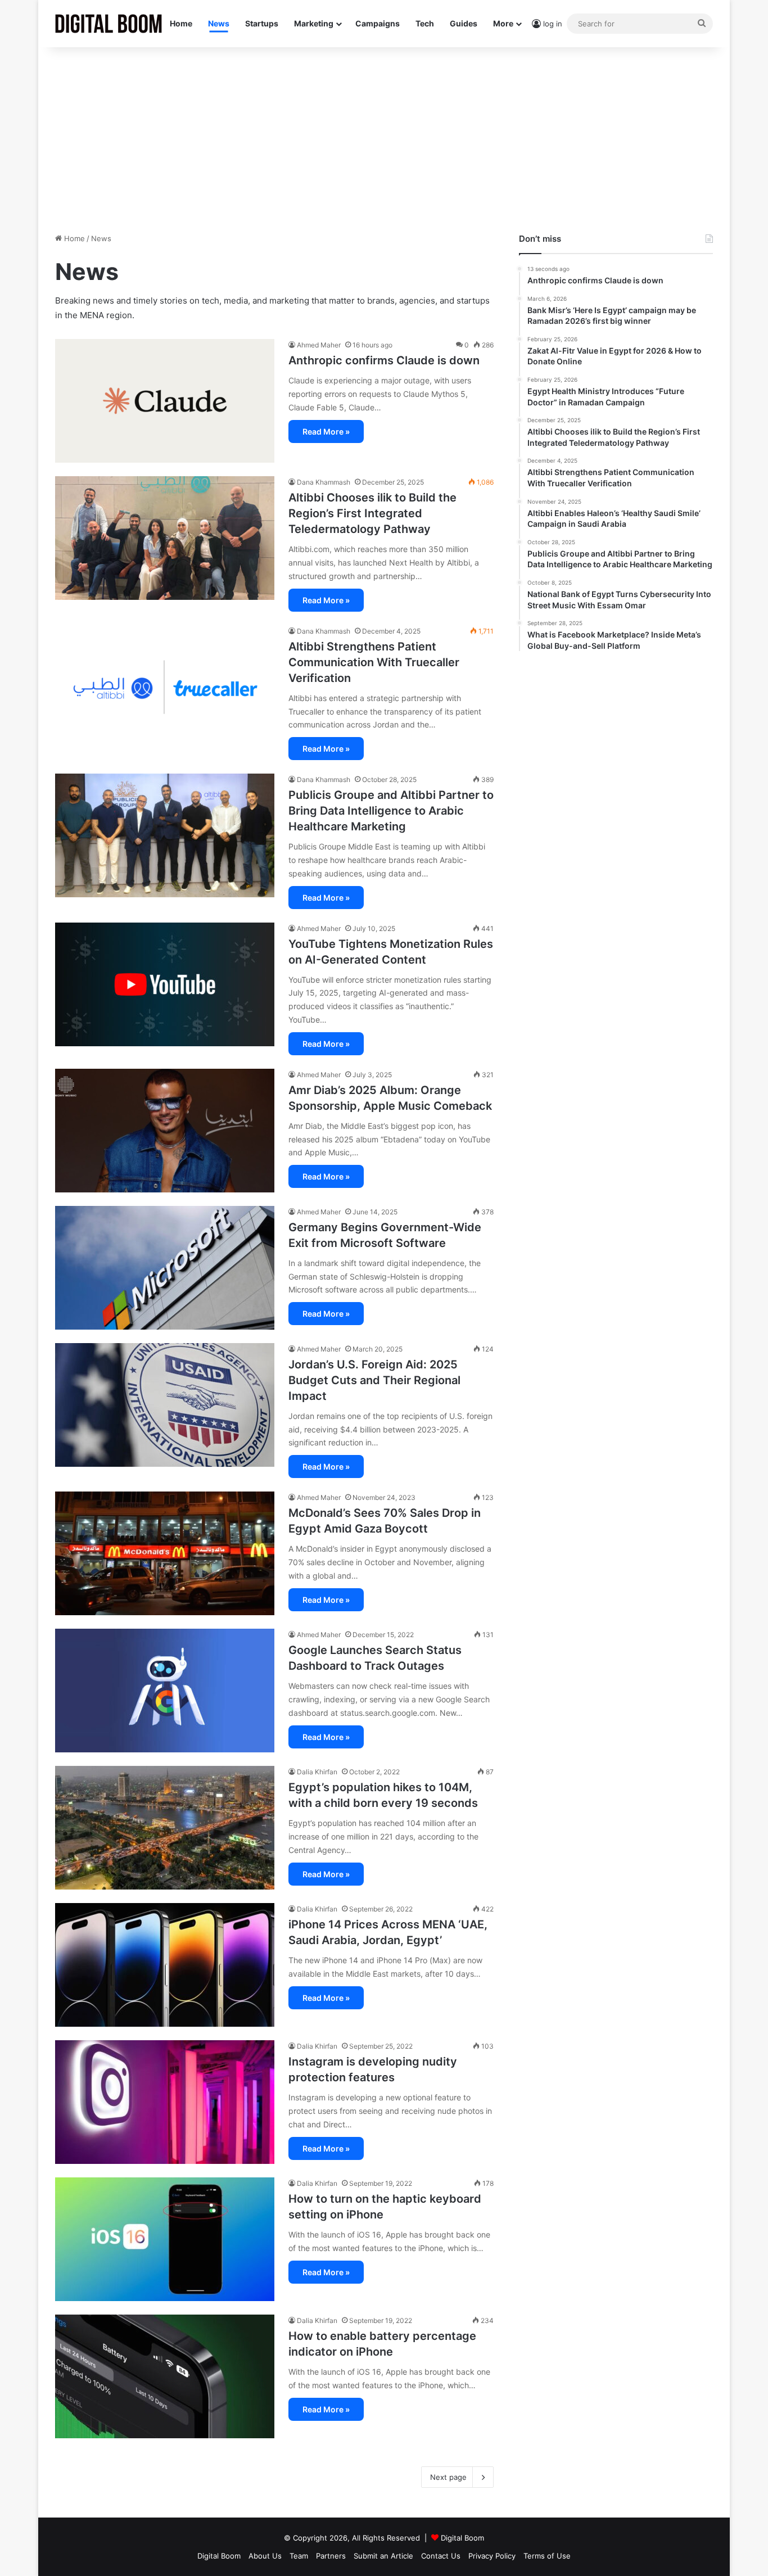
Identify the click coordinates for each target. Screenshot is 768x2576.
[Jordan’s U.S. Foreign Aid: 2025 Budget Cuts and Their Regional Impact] (165, 1405)
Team (299, 2556)
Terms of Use (547, 2556)
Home (181, 23)
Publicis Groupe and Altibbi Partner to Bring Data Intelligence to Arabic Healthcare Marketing (391, 811)
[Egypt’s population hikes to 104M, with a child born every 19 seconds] (165, 1828)
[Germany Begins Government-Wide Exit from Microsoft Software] (165, 1268)
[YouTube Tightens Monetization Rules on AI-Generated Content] (165, 984)
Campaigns (378, 23)
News (219, 23)
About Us (265, 2556)
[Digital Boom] (109, 24)
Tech (425, 23)
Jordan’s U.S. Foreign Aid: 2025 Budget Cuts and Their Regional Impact (374, 1380)
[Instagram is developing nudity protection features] (165, 2102)
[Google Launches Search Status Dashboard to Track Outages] (165, 1691)
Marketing (314, 23)
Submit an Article (383, 2556)
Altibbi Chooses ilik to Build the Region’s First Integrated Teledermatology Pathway (372, 513)
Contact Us (441, 2556)
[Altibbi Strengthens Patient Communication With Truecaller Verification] (165, 687)
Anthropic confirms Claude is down (384, 360)
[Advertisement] (384, 137)
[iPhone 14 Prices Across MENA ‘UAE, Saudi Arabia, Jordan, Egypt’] (165, 1965)
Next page (448, 2477)
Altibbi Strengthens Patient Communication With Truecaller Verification (374, 662)
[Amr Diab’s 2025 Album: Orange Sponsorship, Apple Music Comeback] (165, 1131)
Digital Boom (462, 2538)
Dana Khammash (324, 482)
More (503, 23)
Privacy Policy (492, 2556)
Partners (331, 2556)
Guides (464, 23)
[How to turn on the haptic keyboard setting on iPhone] (165, 2239)
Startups (262, 23)
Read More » (326, 431)
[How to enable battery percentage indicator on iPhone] (165, 2376)
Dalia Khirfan (317, 1772)
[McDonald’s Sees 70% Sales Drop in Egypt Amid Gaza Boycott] (165, 1553)
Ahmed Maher (319, 345)
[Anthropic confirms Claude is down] (165, 401)
